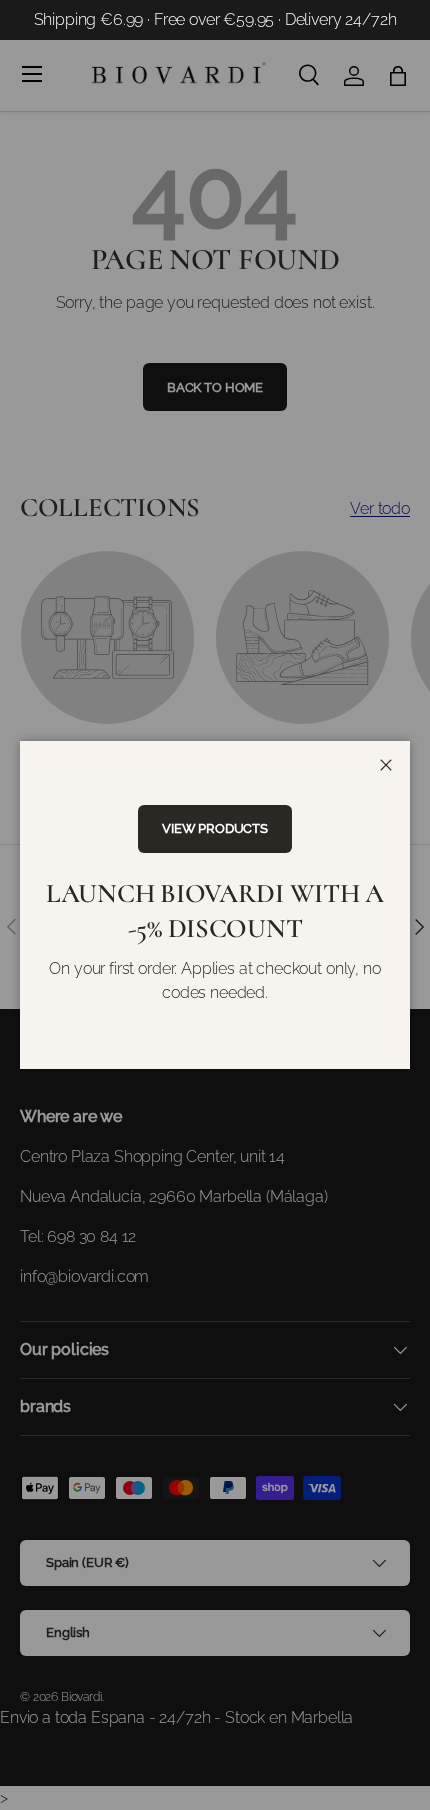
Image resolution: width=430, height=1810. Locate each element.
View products (215, 828)
